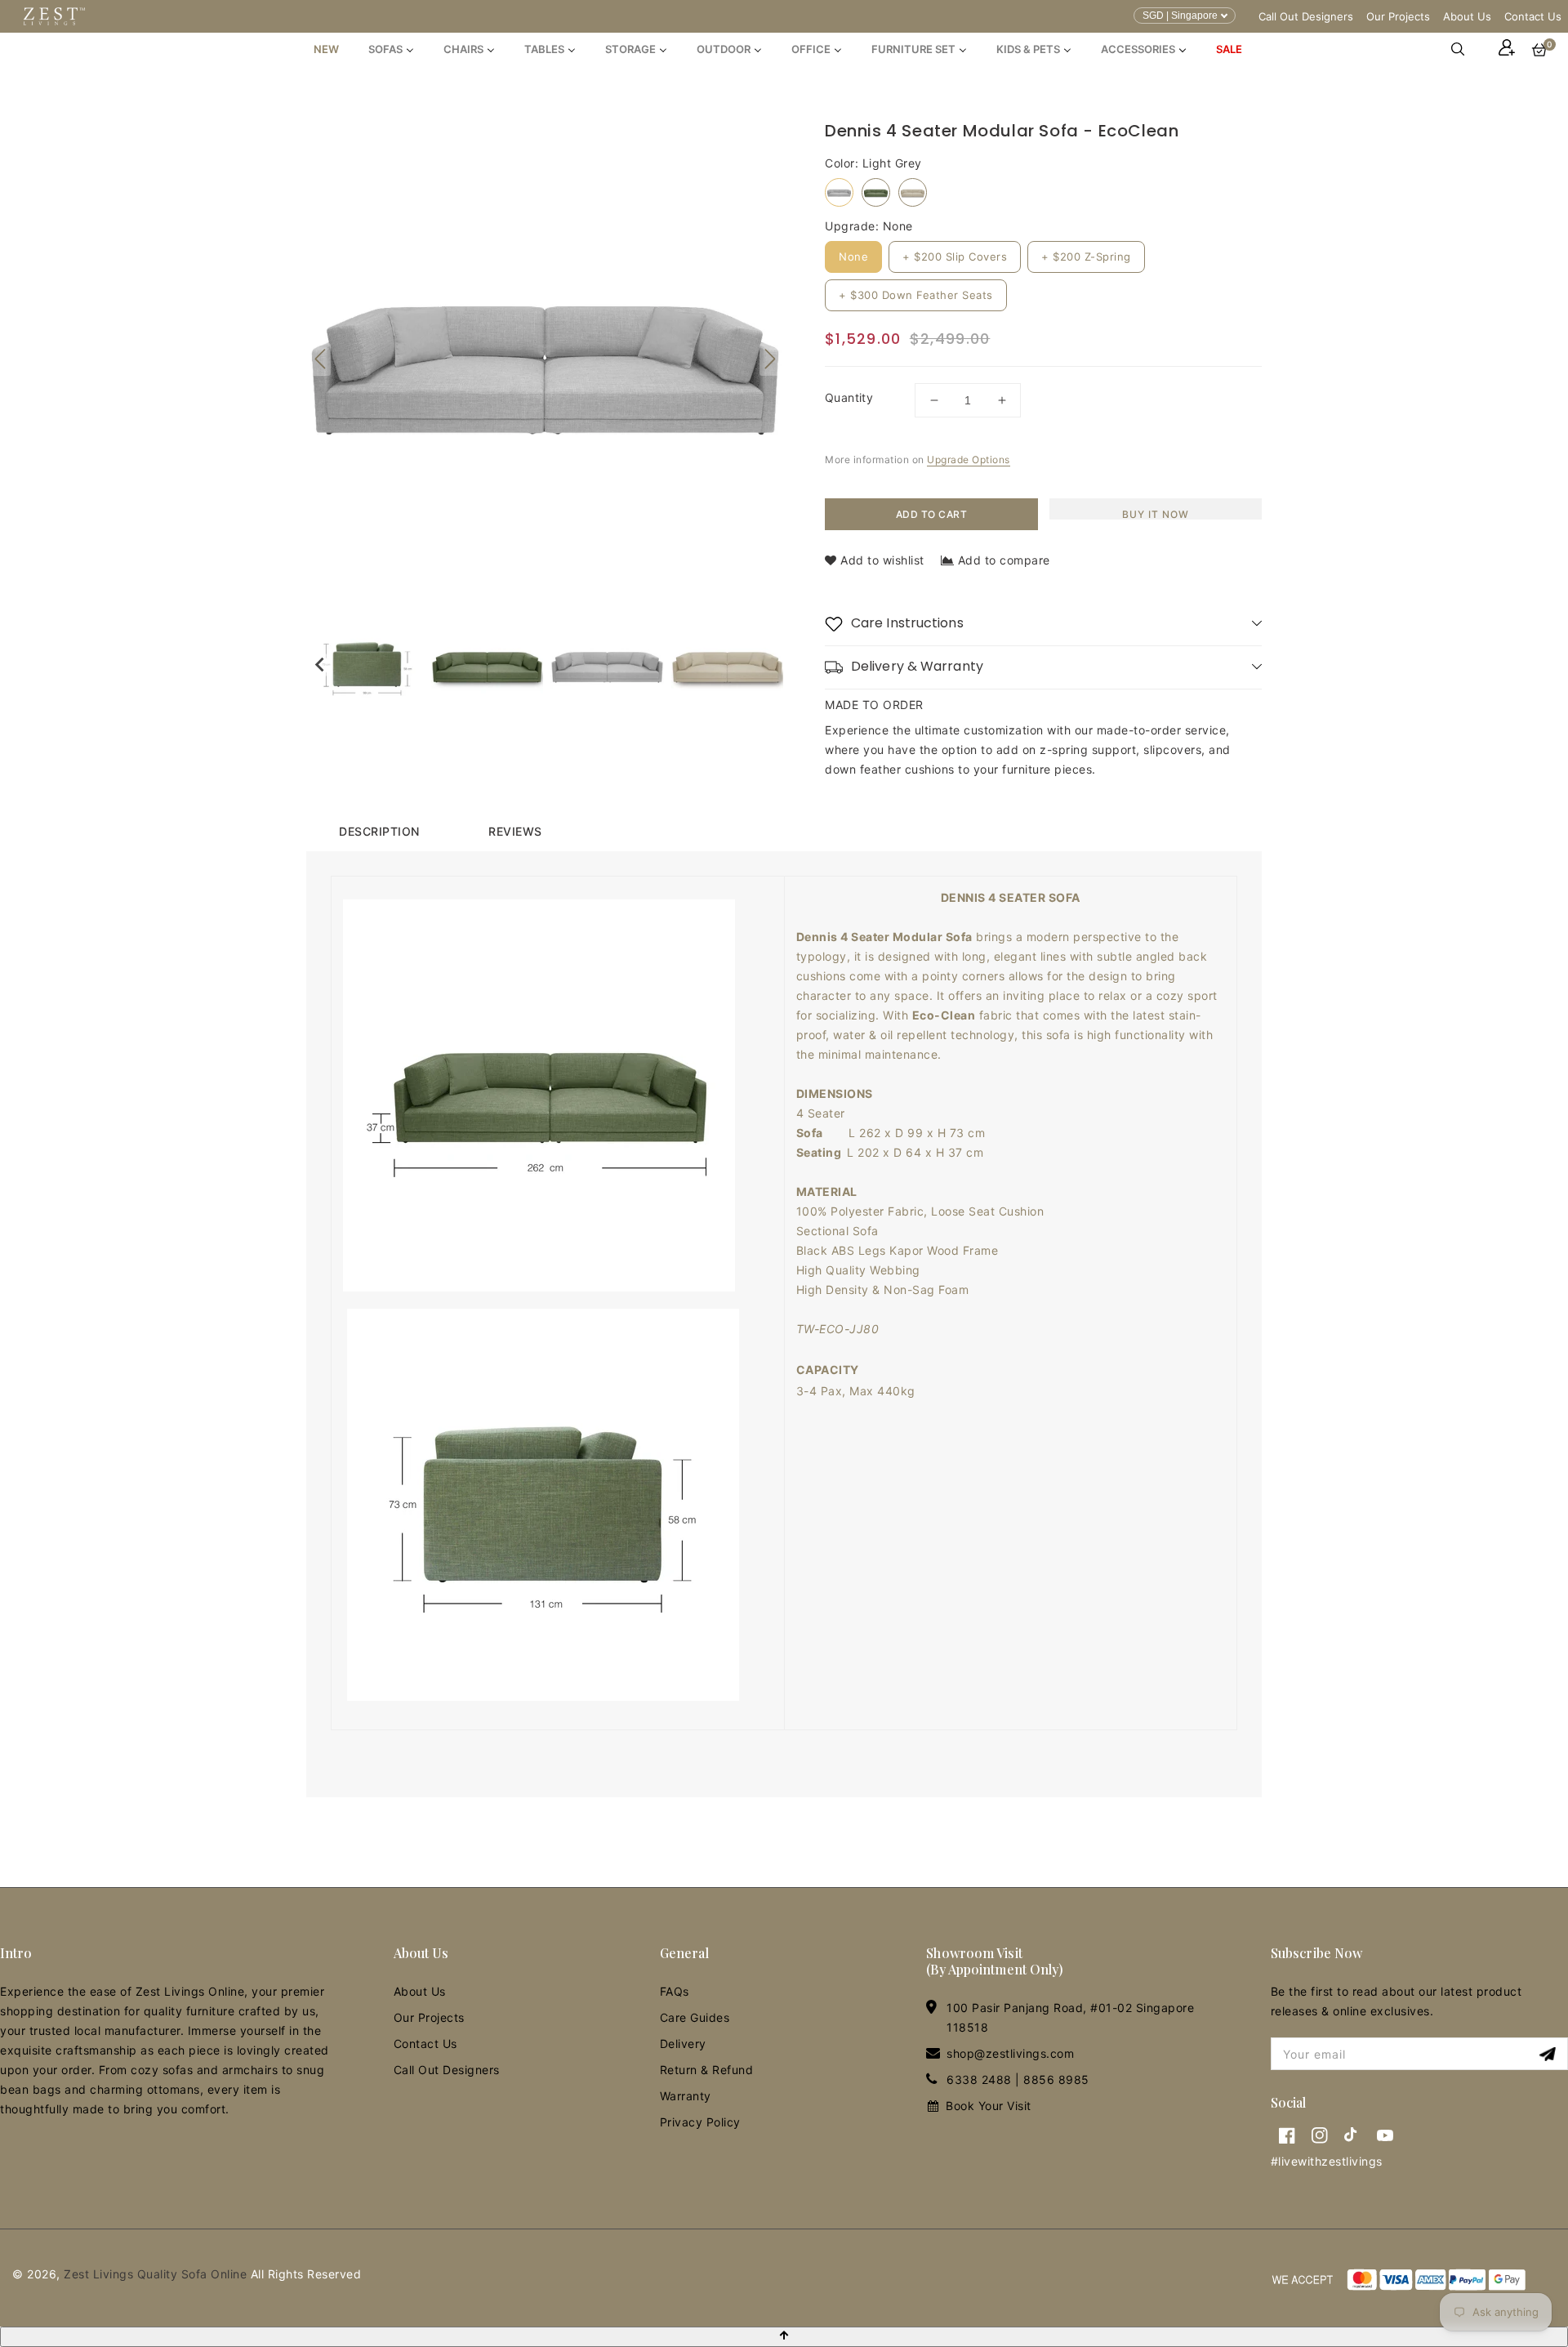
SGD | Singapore (1180, 16)
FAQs (675, 1991)
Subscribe (1550, 2054)
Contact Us (1533, 16)
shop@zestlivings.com (1010, 2053)
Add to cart (932, 514)
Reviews (515, 831)
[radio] (839, 192)
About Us (1467, 16)
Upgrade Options (969, 460)
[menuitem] (326, 49)
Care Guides (695, 2017)
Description (379, 831)
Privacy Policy (700, 2122)
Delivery (683, 2044)
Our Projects (1398, 16)
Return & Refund (707, 2070)
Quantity (849, 397)
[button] (1466, 49)
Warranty (686, 2096)
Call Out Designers (1306, 16)
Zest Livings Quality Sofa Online (155, 2274)
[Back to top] (784, 2337)
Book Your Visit (989, 2106)
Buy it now (1156, 514)
